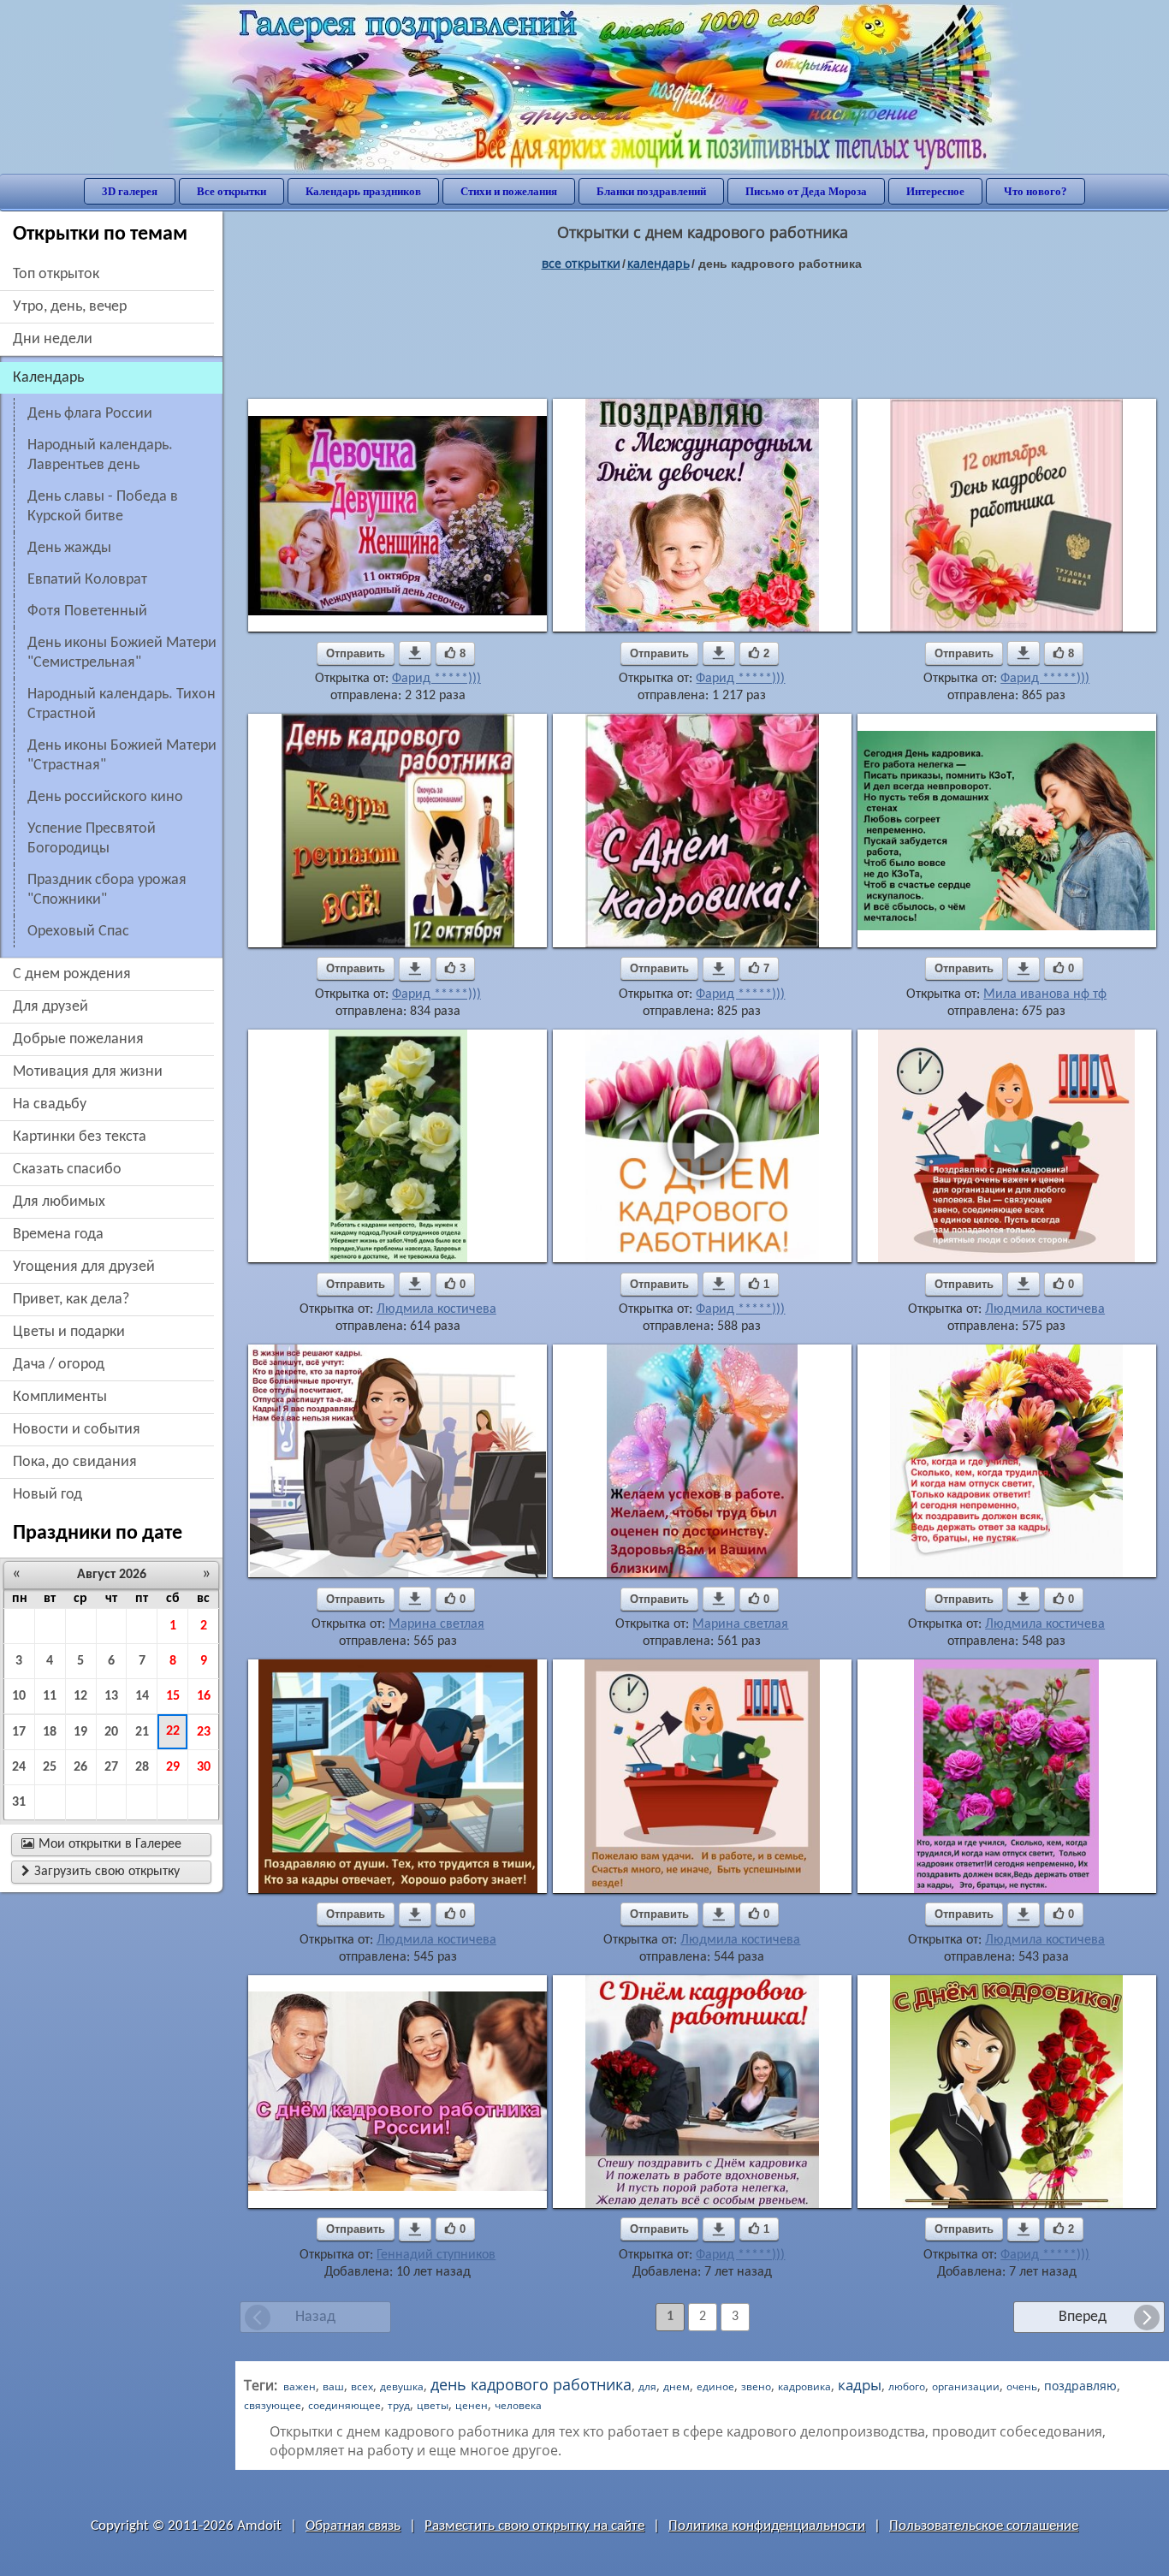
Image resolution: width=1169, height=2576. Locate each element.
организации (966, 2386)
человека (518, 2405)
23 (204, 1732)
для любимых (59, 1202)
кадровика (804, 2386)
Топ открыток (56, 274)
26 (80, 1767)
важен (300, 2386)
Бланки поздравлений (651, 191)
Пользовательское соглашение (984, 2526)
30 (204, 1767)
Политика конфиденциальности (767, 2526)
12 (80, 1696)
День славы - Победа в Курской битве (103, 507)
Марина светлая (436, 1624)
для (647, 2386)
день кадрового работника (531, 2384)
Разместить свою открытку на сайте (534, 2526)
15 (173, 1696)
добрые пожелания (78, 1039)
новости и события (77, 1430)
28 (142, 1767)
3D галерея (130, 191)
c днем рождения (72, 974)
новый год (47, 1495)
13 (111, 1696)
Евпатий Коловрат (87, 580)
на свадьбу (50, 1104)
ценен (472, 2405)
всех (362, 2386)
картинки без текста (80, 1137)
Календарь (659, 263)
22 (173, 1731)
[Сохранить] (415, 653)
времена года (58, 1235)
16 (204, 1696)
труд (399, 2405)
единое (715, 2386)
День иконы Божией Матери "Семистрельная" (122, 653)
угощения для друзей (84, 1267)
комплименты (60, 1397)
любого (907, 2386)
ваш (333, 2386)
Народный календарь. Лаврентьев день (100, 455)
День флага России (90, 414)
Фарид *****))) (436, 679)
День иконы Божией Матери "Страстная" (122, 756)
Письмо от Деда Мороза (806, 191)
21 (142, 1732)
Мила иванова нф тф (1045, 994)
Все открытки (231, 191)
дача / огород (59, 1365)
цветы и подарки (69, 1332)
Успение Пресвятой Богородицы (92, 839)
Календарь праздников (363, 191)
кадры (860, 2385)
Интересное (935, 191)
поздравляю (1080, 2386)
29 (173, 1767)
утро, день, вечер (70, 307)
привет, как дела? (71, 1300)
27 (111, 1767)
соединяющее (344, 2405)
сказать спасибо (67, 1169)
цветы (433, 2405)
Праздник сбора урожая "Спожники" (107, 890)
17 (19, 1732)
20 (111, 1732)
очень (1022, 2386)
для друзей (50, 1007)
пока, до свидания (75, 1462)
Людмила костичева (436, 1309)
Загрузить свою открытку (101, 1872)
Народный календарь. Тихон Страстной (122, 704)
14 (142, 1696)
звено (756, 2386)
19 (80, 1732)
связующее (273, 2405)
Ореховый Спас (78, 932)
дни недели (53, 339)
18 (50, 1732)
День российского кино (105, 797)
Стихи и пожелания (509, 191)
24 (19, 1767)
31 (19, 1802)
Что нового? (1035, 191)
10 (19, 1696)
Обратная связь (353, 2526)
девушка (402, 2386)
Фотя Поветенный (87, 611)
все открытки (581, 263)
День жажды (69, 548)
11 (50, 1696)
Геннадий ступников (436, 2255)
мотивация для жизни (88, 1072)
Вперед (1083, 2317)
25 (50, 1767)
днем (676, 2386)
